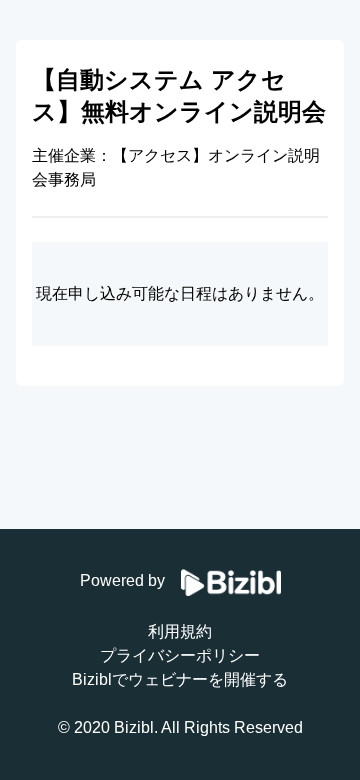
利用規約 (180, 631)
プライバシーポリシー (180, 655)
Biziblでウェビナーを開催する (180, 679)
